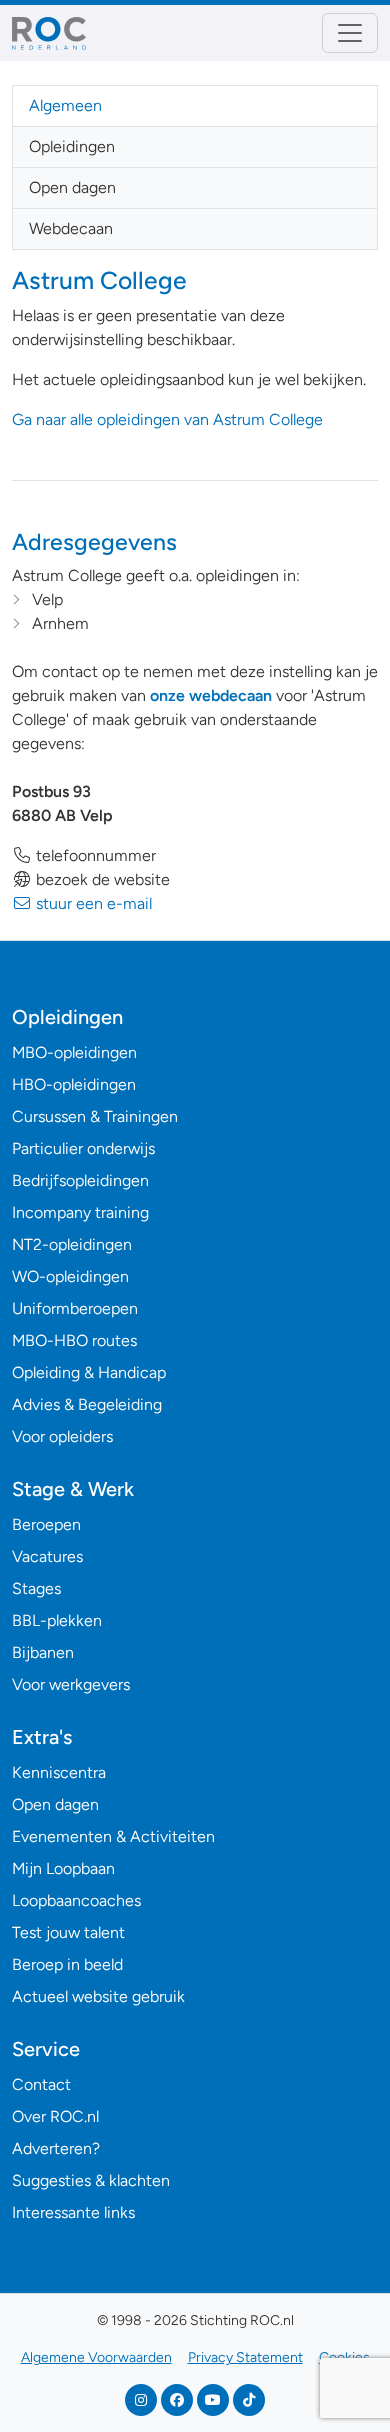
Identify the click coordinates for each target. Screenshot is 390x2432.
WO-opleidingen (70, 1276)
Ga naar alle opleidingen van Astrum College (167, 419)
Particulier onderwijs (83, 1148)
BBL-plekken (57, 1620)
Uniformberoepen (75, 1308)
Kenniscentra (59, 1772)
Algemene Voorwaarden (96, 2357)
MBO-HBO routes (74, 1340)
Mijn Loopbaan (63, 1868)
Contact (41, 2084)
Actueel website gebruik (98, 1996)
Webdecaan (71, 228)
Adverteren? (56, 2148)
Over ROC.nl (55, 2116)
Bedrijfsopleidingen (80, 1180)
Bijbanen (43, 1652)
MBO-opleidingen (74, 1052)
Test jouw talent (68, 1932)
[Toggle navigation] (350, 33)
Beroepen (46, 1524)
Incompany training (80, 1212)
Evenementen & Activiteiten (113, 1836)
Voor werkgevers (71, 1684)
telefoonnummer (94, 855)
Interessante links (73, 2212)
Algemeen (65, 105)
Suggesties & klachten (91, 2180)
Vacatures (47, 1556)
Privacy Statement (245, 2357)
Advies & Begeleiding (87, 1404)
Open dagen (72, 187)
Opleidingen (72, 146)
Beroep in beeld (67, 1964)
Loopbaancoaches (76, 1900)
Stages (36, 1588)
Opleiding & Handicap (89, 1372)
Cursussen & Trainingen (95, 1116)
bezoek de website (101, 879)
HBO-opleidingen (74, 1084)
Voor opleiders (62, 1436)
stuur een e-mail (92, 903)
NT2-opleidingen (72, 1244)
